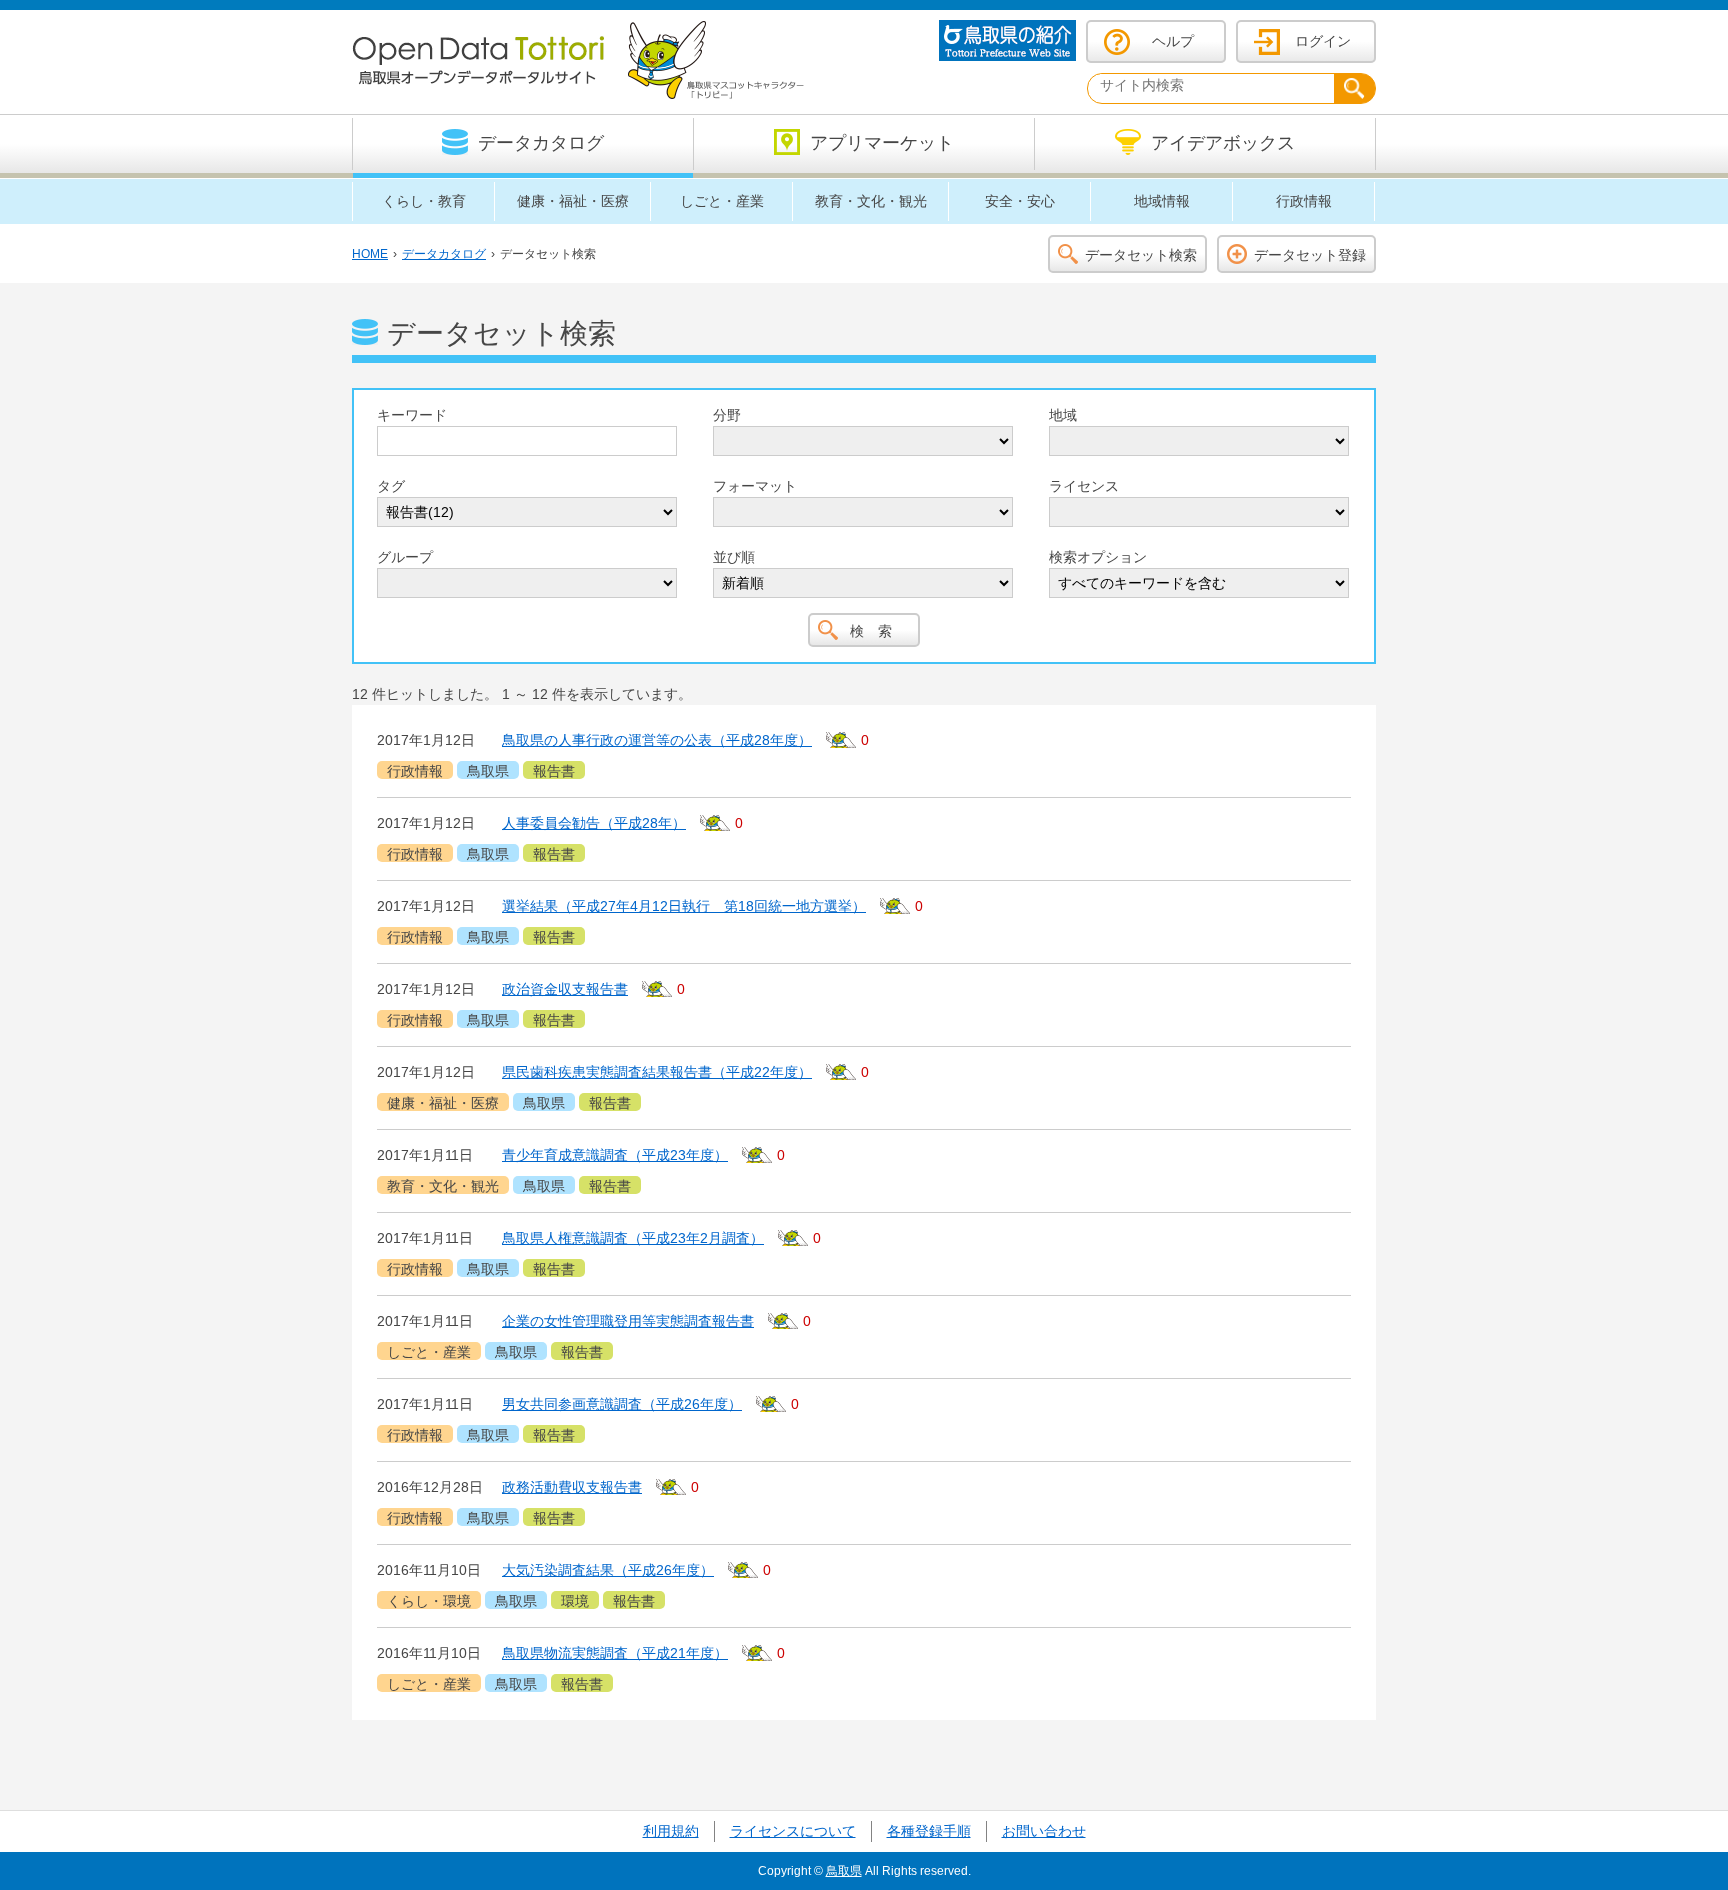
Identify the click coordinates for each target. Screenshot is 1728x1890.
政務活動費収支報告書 (572, 1487)
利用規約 (671, 1831)
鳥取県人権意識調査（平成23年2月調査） (633, 1238)
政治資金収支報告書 (565, 989)
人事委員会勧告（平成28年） (594, 823)
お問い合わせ (1044, 1831)
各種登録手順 (929, 1831)
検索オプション (1098, 557)
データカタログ (444, 254)
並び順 (734, 557)
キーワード (412, 415)
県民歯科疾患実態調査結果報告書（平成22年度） (657, 1072)
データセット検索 (1141, 255)
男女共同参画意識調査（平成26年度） (622, 1404)
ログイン (1323, 41)
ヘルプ (1173, 41)
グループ (405, 557)
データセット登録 (1310, 255)
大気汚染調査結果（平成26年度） (608, 1570)
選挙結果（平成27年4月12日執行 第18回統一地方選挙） (684, 906)
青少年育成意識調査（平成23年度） (615, 1155)
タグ (391, 486)
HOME (370, 254)
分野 (727, 415)
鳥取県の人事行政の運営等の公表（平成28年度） (657, 740)
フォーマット (755, 486)
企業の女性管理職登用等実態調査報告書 (628, 1321)
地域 (1063, 415)
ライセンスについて (793, 1831)
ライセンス (1084, 486)
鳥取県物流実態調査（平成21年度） (615, 1653)
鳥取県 (844, 1871)
